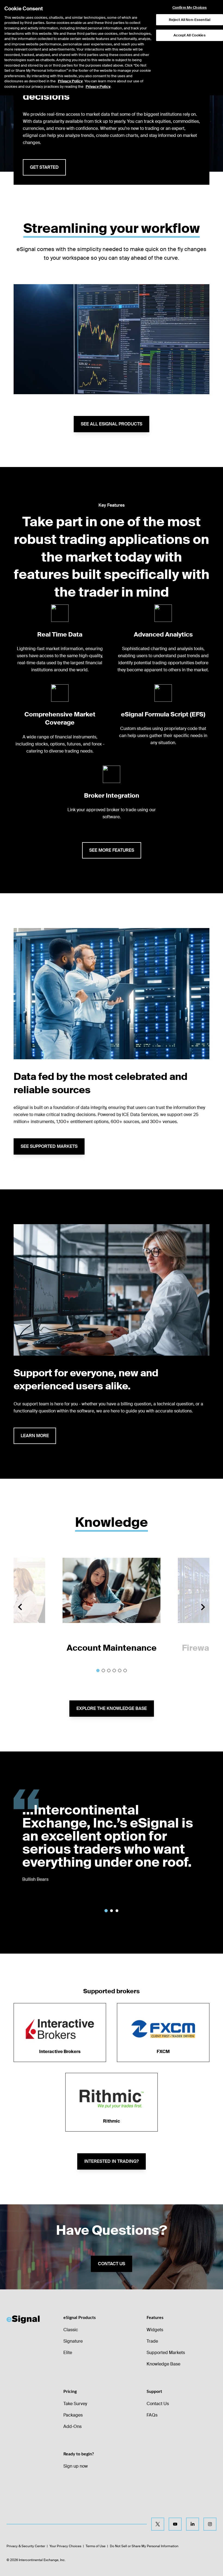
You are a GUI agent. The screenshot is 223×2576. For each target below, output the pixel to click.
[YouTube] (175, 2524)
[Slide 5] (120, 1671)
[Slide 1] (98, 1671)
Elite (68, 2353)
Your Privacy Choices (65, 2546)
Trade (152, 2341)
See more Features (112, 850)
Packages (73, 2415)
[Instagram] (210, 2524)
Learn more (35, 1436)
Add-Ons (72, 2426)
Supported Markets (166, 2353)
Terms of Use (96, 2546)
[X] (158, 2524)
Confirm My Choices (190, 8)
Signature (73, 2341)
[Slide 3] (109, 1671)
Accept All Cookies (189, 35)
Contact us (112, 2264)
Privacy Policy (70, 81)
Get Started (44, 167)
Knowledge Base (163, 2364)
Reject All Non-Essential (190, 20)
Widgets (155, 2330)
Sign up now (76, 2466)
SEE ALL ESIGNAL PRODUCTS (112, 424)
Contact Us (158, 2404)
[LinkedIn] (193, 2524)
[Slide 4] (114, 1671)
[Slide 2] (103, 1671)
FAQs (152, 2415)
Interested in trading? (112, 2161)
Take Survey (75, 2404)
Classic (71, 2330)
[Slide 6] (125, 1671)
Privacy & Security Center (26, 2546)
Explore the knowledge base (112, 1708)
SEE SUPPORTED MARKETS (49, 1146)
